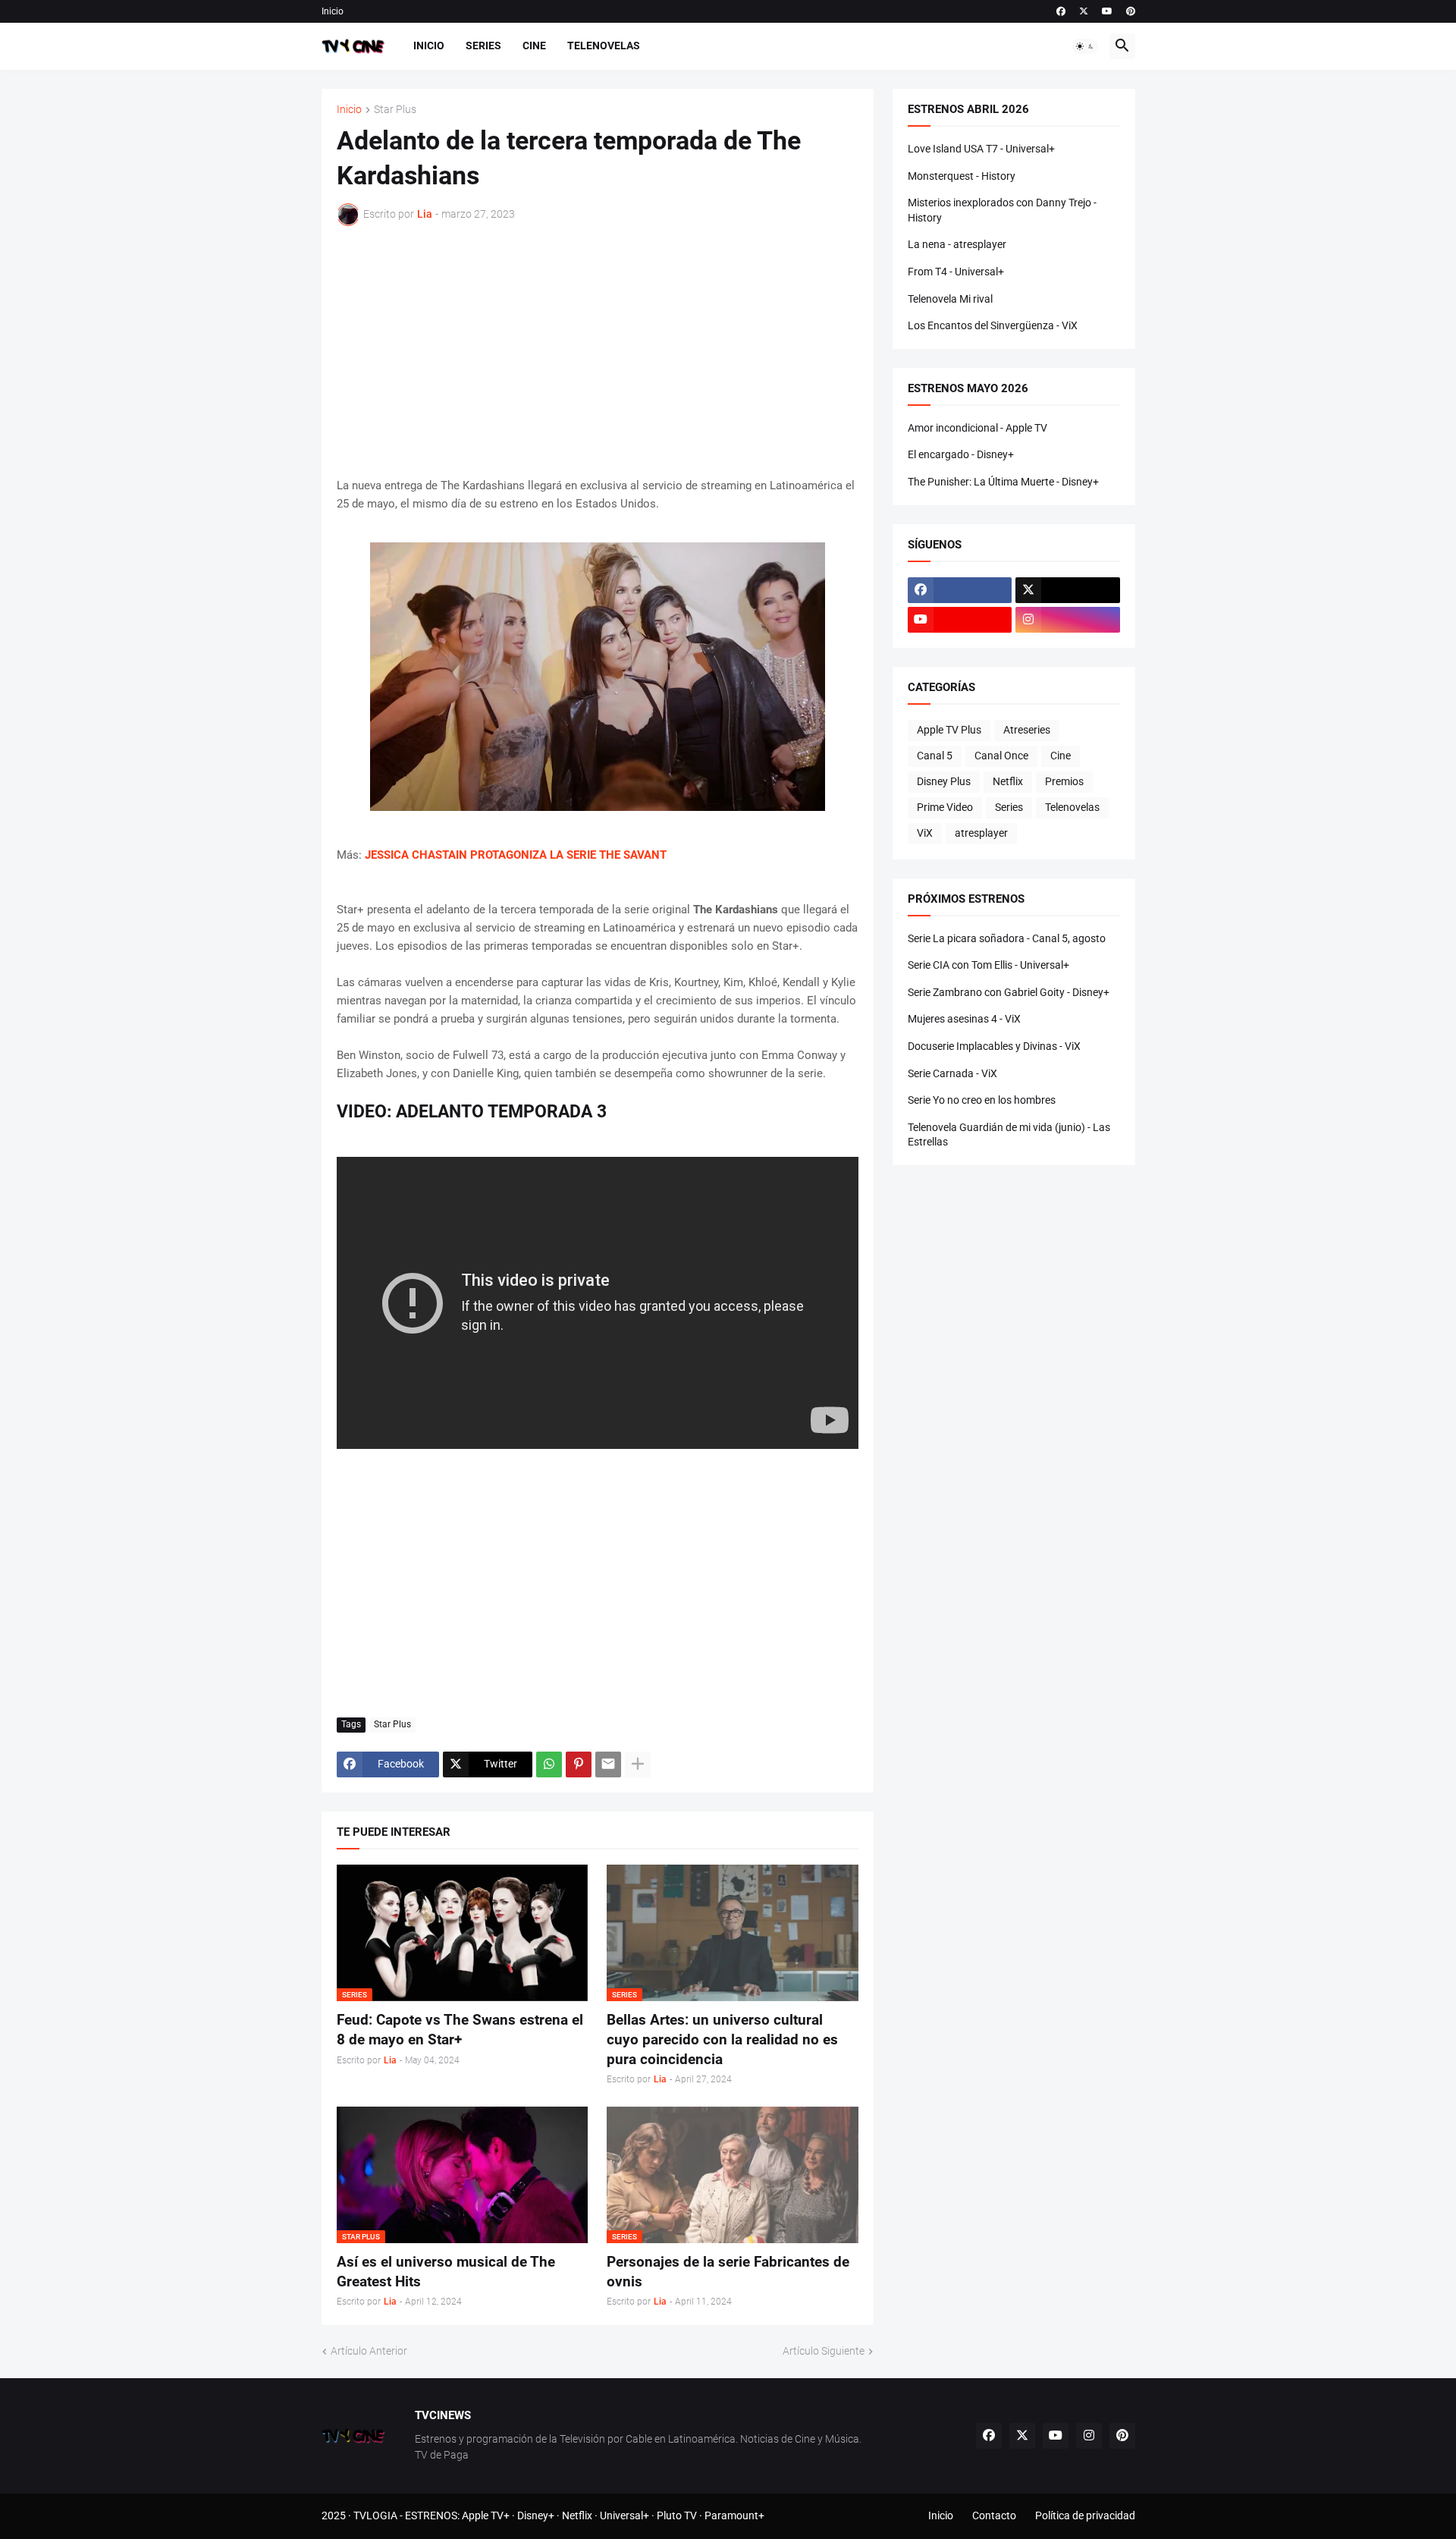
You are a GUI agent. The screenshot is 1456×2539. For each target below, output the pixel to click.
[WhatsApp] (549, 1764)
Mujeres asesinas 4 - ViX (964, 1019)
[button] (1085, 46)
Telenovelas (604, 46)
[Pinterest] (579, 1764)
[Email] (608, 1764)
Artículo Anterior (369, 2351)
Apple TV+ (486, 2515)
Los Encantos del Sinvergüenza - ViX (993, 325)
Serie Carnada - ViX (952, 1073)
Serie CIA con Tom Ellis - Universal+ (988, 965)
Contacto (994, 2515)
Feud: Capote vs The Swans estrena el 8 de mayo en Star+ (460, 2030)
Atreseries (1027, 730)
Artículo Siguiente (824, 2351)
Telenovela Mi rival (950, 299)
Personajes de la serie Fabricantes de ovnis (728, 2272)
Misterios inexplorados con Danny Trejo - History (1002, 210)
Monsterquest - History (962, 176)
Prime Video (945, 807)
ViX (925, 833)
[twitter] (1084, 11)
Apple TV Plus (949, 730)
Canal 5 (935, 756)
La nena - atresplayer (957, 244)
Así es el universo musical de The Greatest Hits (446, 2272)
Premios (1064, 781)
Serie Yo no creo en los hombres (982, 1100)
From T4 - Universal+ (956, 272)
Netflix (1008, 781)
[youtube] (1107, 11)
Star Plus (395, 110)
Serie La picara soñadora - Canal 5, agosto (1007, 938)
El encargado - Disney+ (961, 454)
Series (483, 46)
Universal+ (624, 2515)
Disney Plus (944, 781)
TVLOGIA (375, 2515)
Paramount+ (734, 2515)
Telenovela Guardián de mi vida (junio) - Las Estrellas (1009, 1135)
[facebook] (1061, 11)
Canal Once (1001, 756)
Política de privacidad (1085, 2515)
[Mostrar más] (638, 1764)
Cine (534, 46)
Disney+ (536, 2515)
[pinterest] (1131, 11)
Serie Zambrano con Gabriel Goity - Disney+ (1009, 992)
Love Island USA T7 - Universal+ (981, 149)
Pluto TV (677, 2515)
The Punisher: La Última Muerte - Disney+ (1003, 482)
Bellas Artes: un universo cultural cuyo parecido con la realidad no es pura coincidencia (722, 2039)
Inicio (333, 11)
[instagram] (1068, 620)
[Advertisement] (598, 351)
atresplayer (981, 833)
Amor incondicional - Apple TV (977, 428)
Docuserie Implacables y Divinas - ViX (994, 1046)
